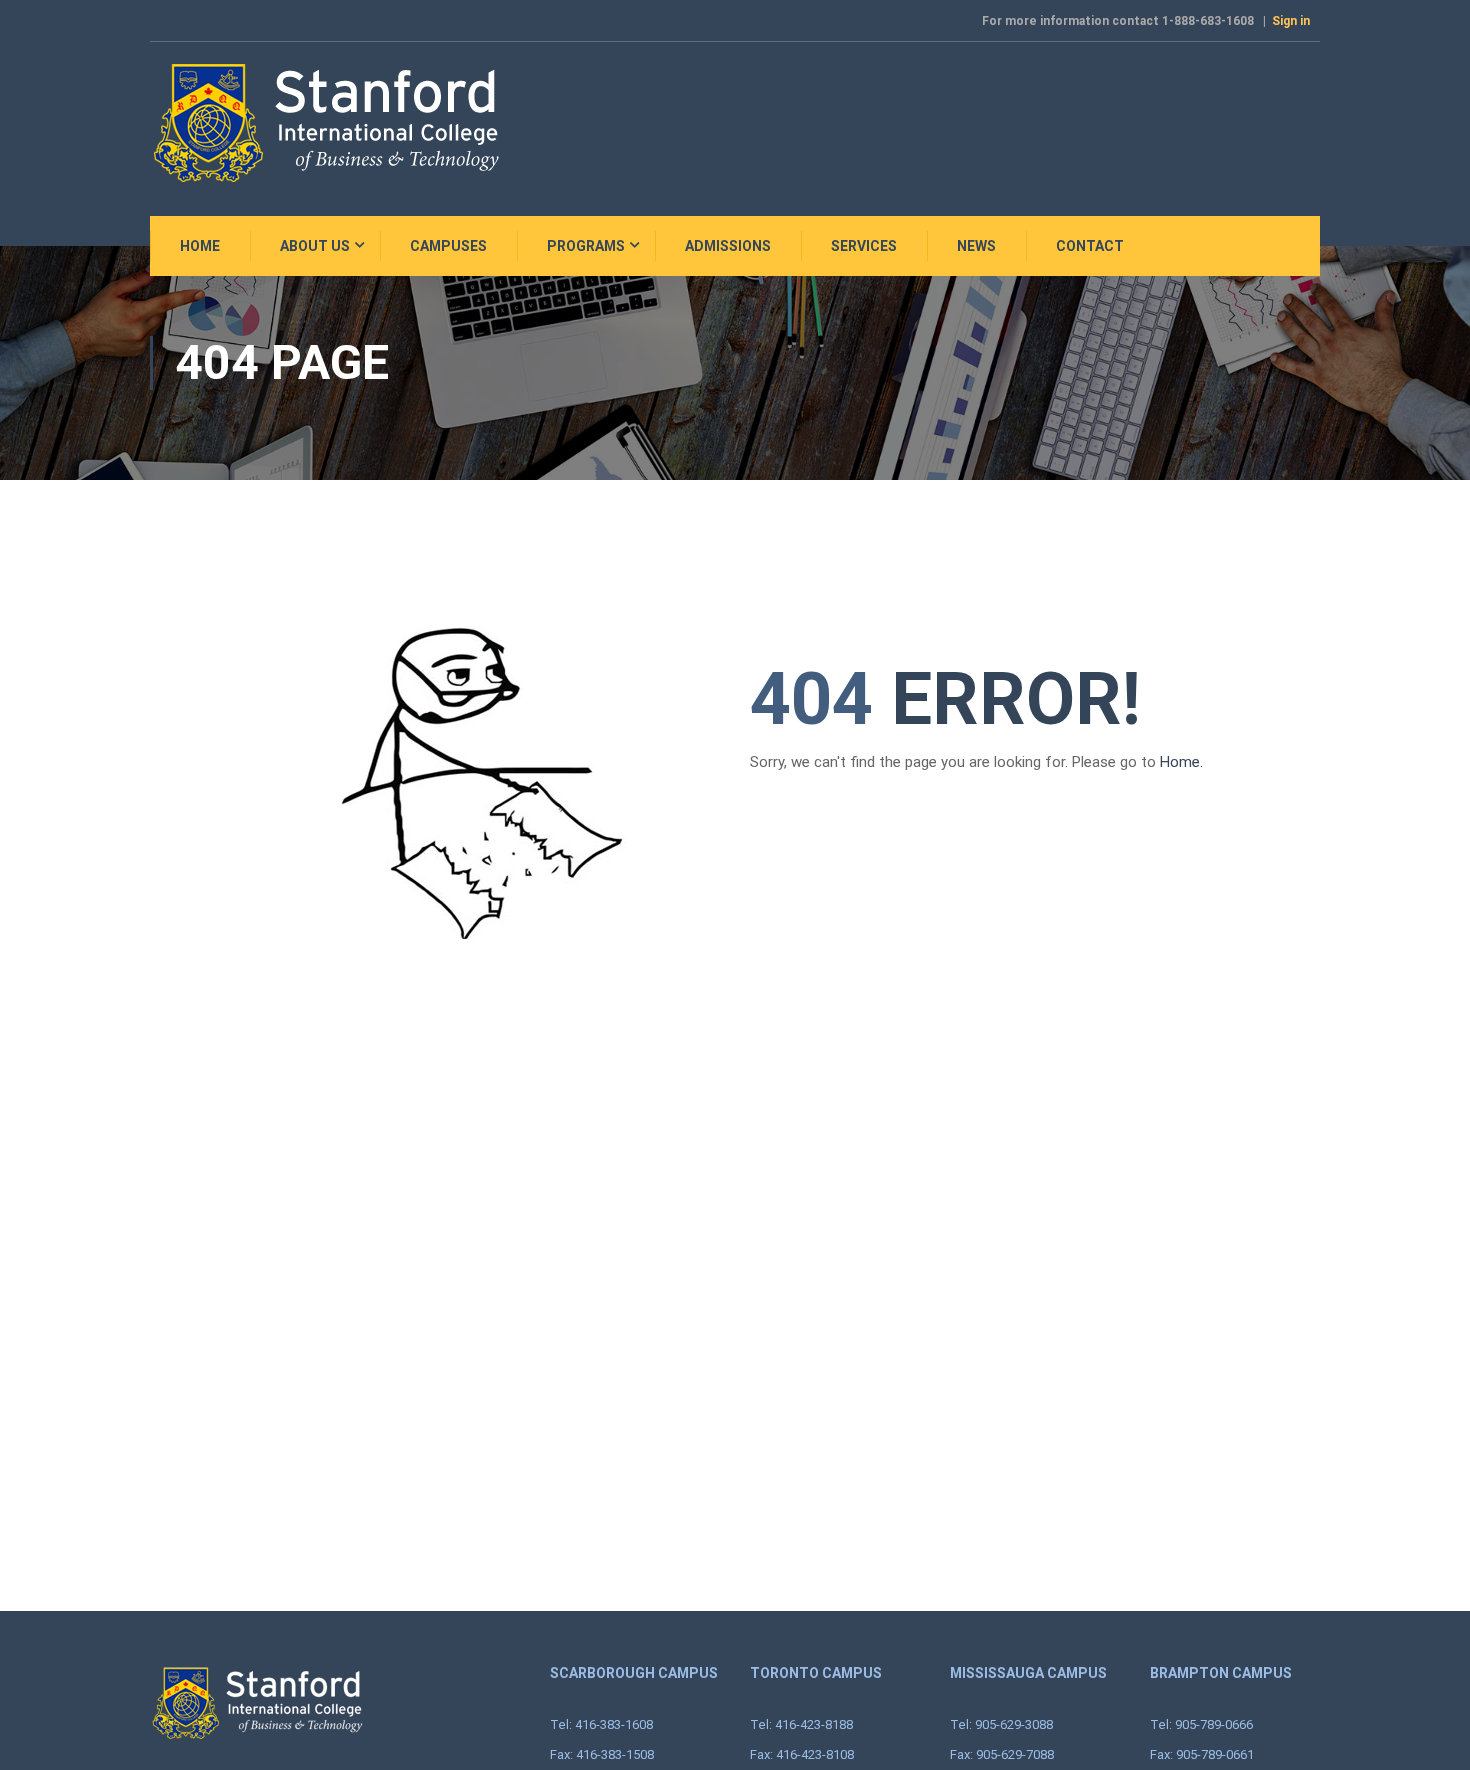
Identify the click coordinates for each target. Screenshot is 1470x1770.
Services (864, 246)
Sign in (1291, 21)
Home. (1181, 762)
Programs (586, 246)
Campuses (448, 246)
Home (200, 246)
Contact (1090, 246)
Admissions (728, 246)
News (976, 246)
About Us (315, 246)
